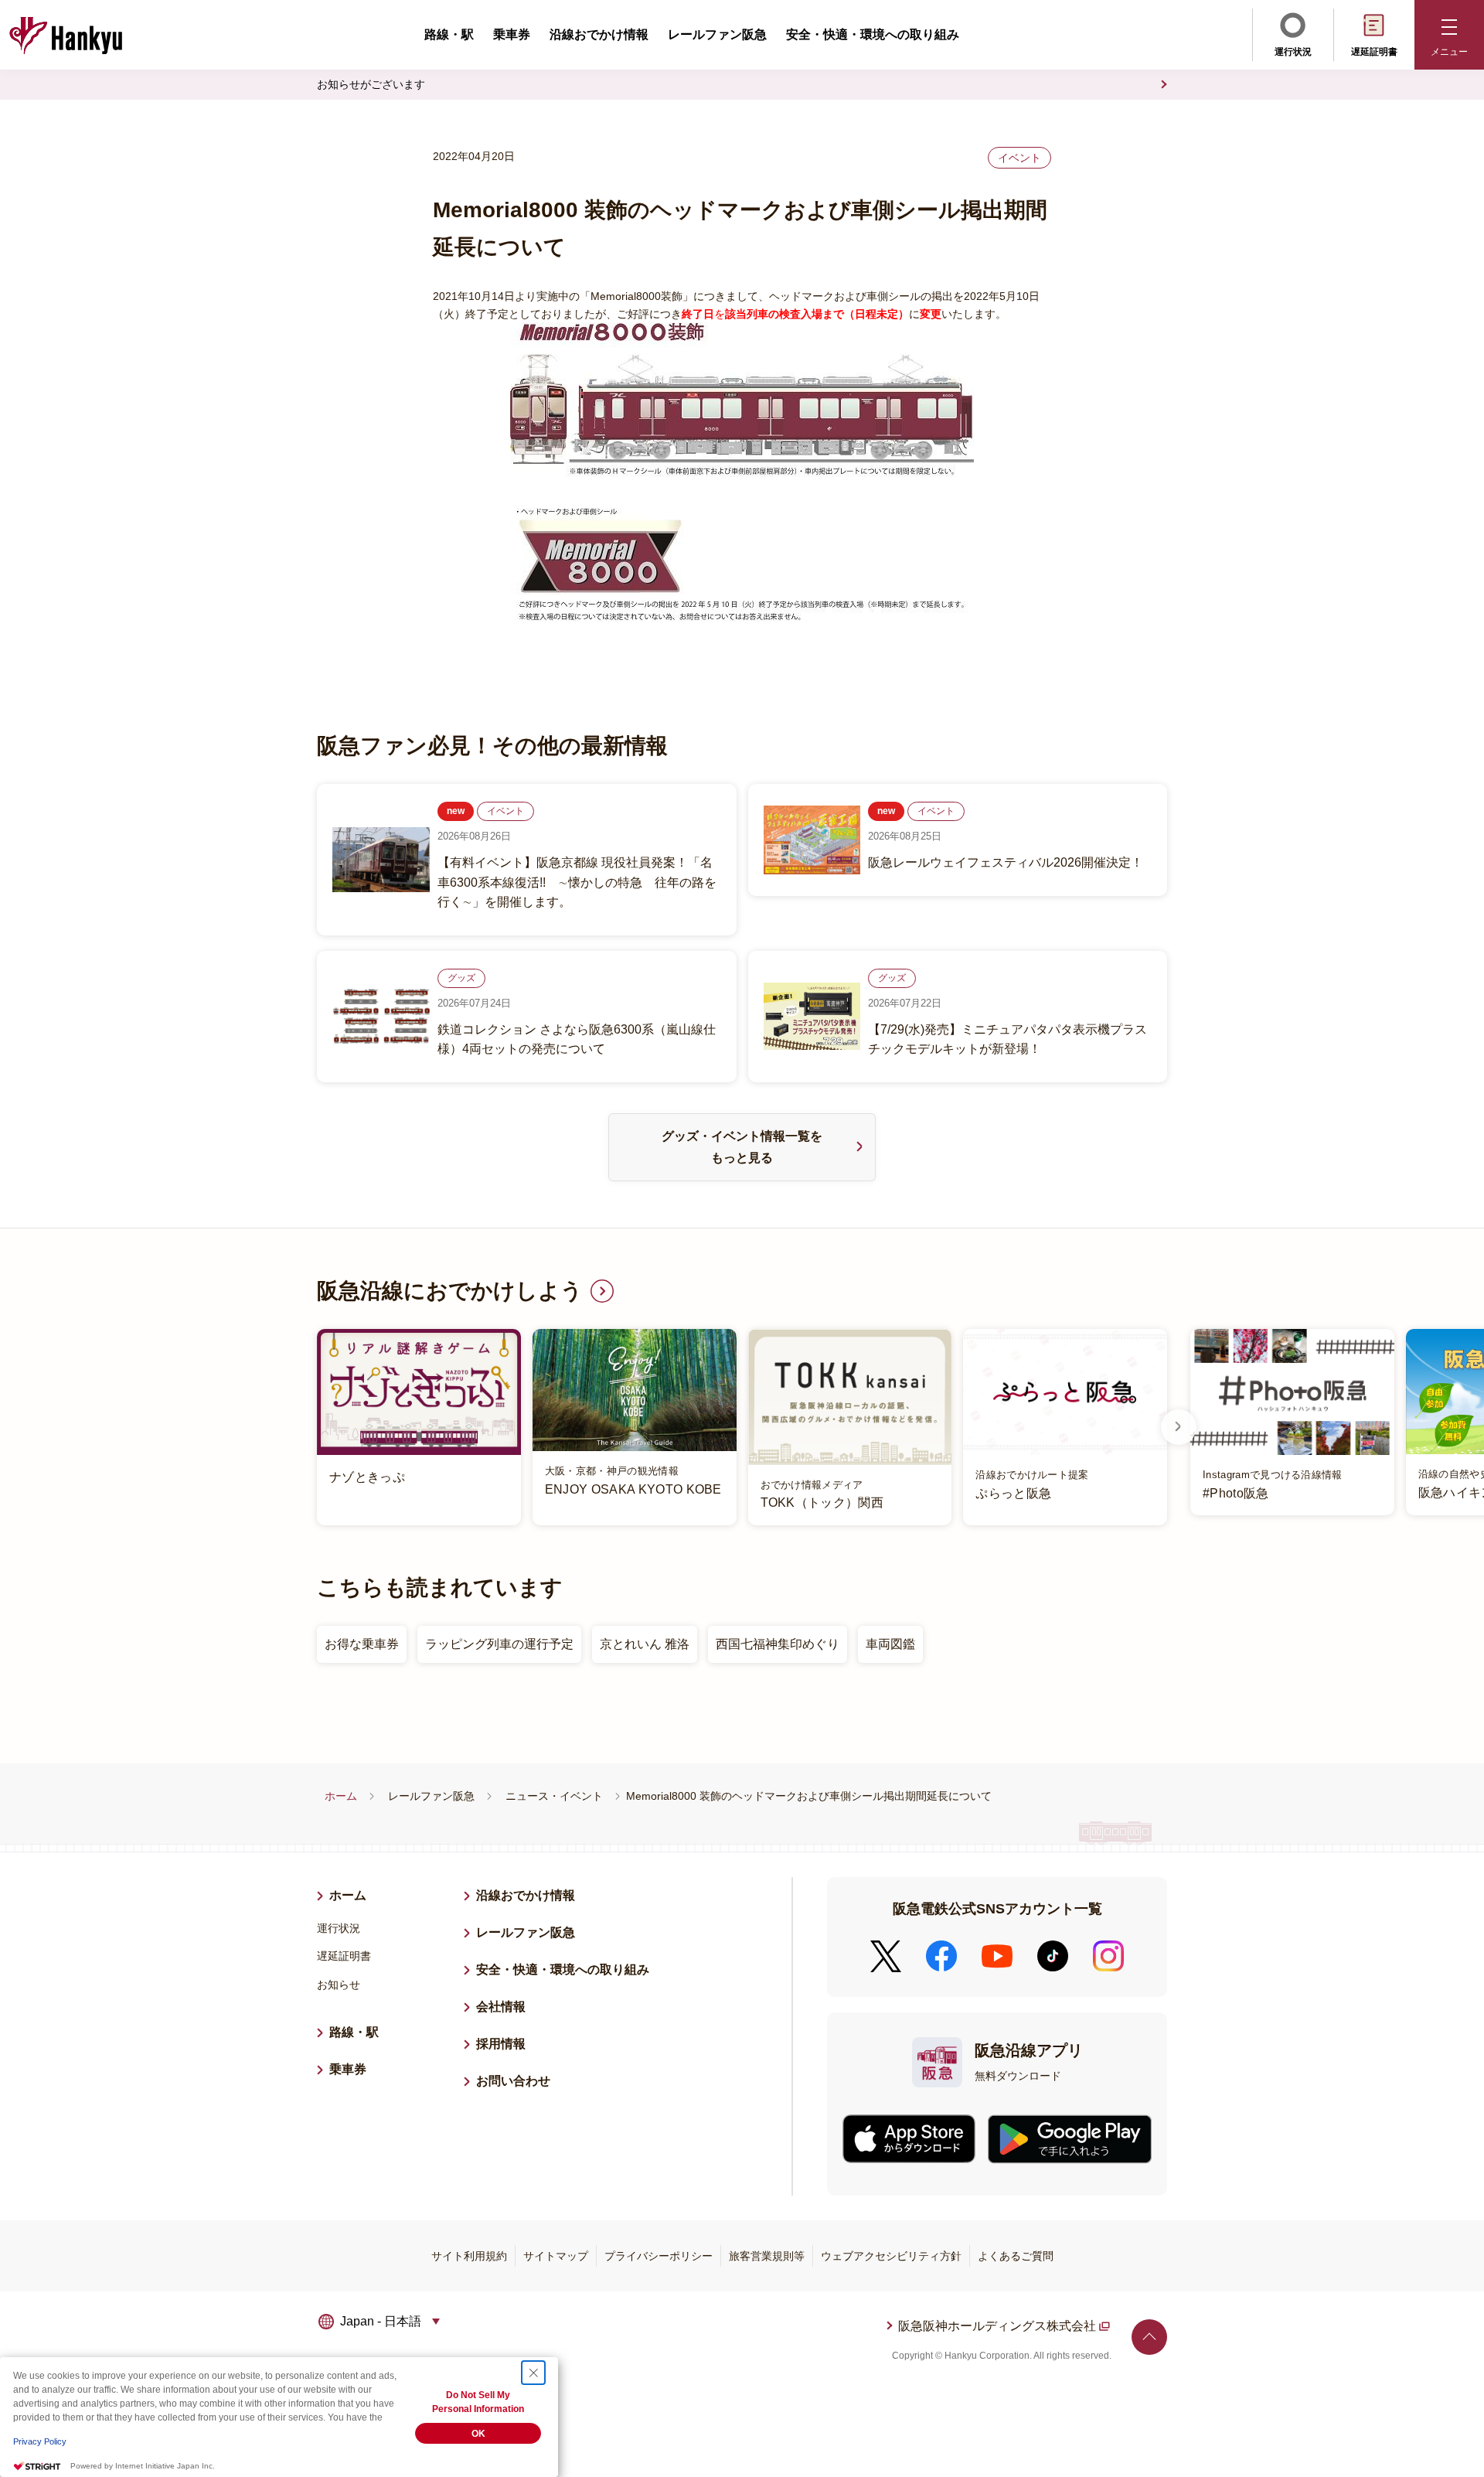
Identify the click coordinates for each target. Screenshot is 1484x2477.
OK (478, 2434)
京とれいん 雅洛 (645, 1644)
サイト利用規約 (469, 2256)
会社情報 (501, 2007)
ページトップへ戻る (1149, 2337)
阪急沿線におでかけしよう (450, 1291)
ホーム (341, 1796)
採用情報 (507, 2044)
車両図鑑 (890, 1644)
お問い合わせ (513, 2081)
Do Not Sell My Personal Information (478, 2402)
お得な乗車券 (362, 1644)
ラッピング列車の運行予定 (499, 1644)
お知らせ (339, 1985)
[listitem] (742, 1427)
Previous (305, 1427)
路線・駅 (449, 34)
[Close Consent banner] (533, 2373)
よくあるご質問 (1016, 2256)
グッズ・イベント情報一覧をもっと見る (742, 1147)
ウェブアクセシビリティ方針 (891, 2256)
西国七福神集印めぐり (778, 1644)
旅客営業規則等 (767, 2256)
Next (1179, 1427)
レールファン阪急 (717, 34)
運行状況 (1293, 52)
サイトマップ (556, 2256)
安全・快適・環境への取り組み (873, 34)
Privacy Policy (40, 2441)
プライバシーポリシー (659, 2256)
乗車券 (512, 34)
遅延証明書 (1374, 52)
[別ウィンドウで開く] (909, 2139)
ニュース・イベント (554, 1796)
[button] (1449, 35)
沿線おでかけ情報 (599, 34)
